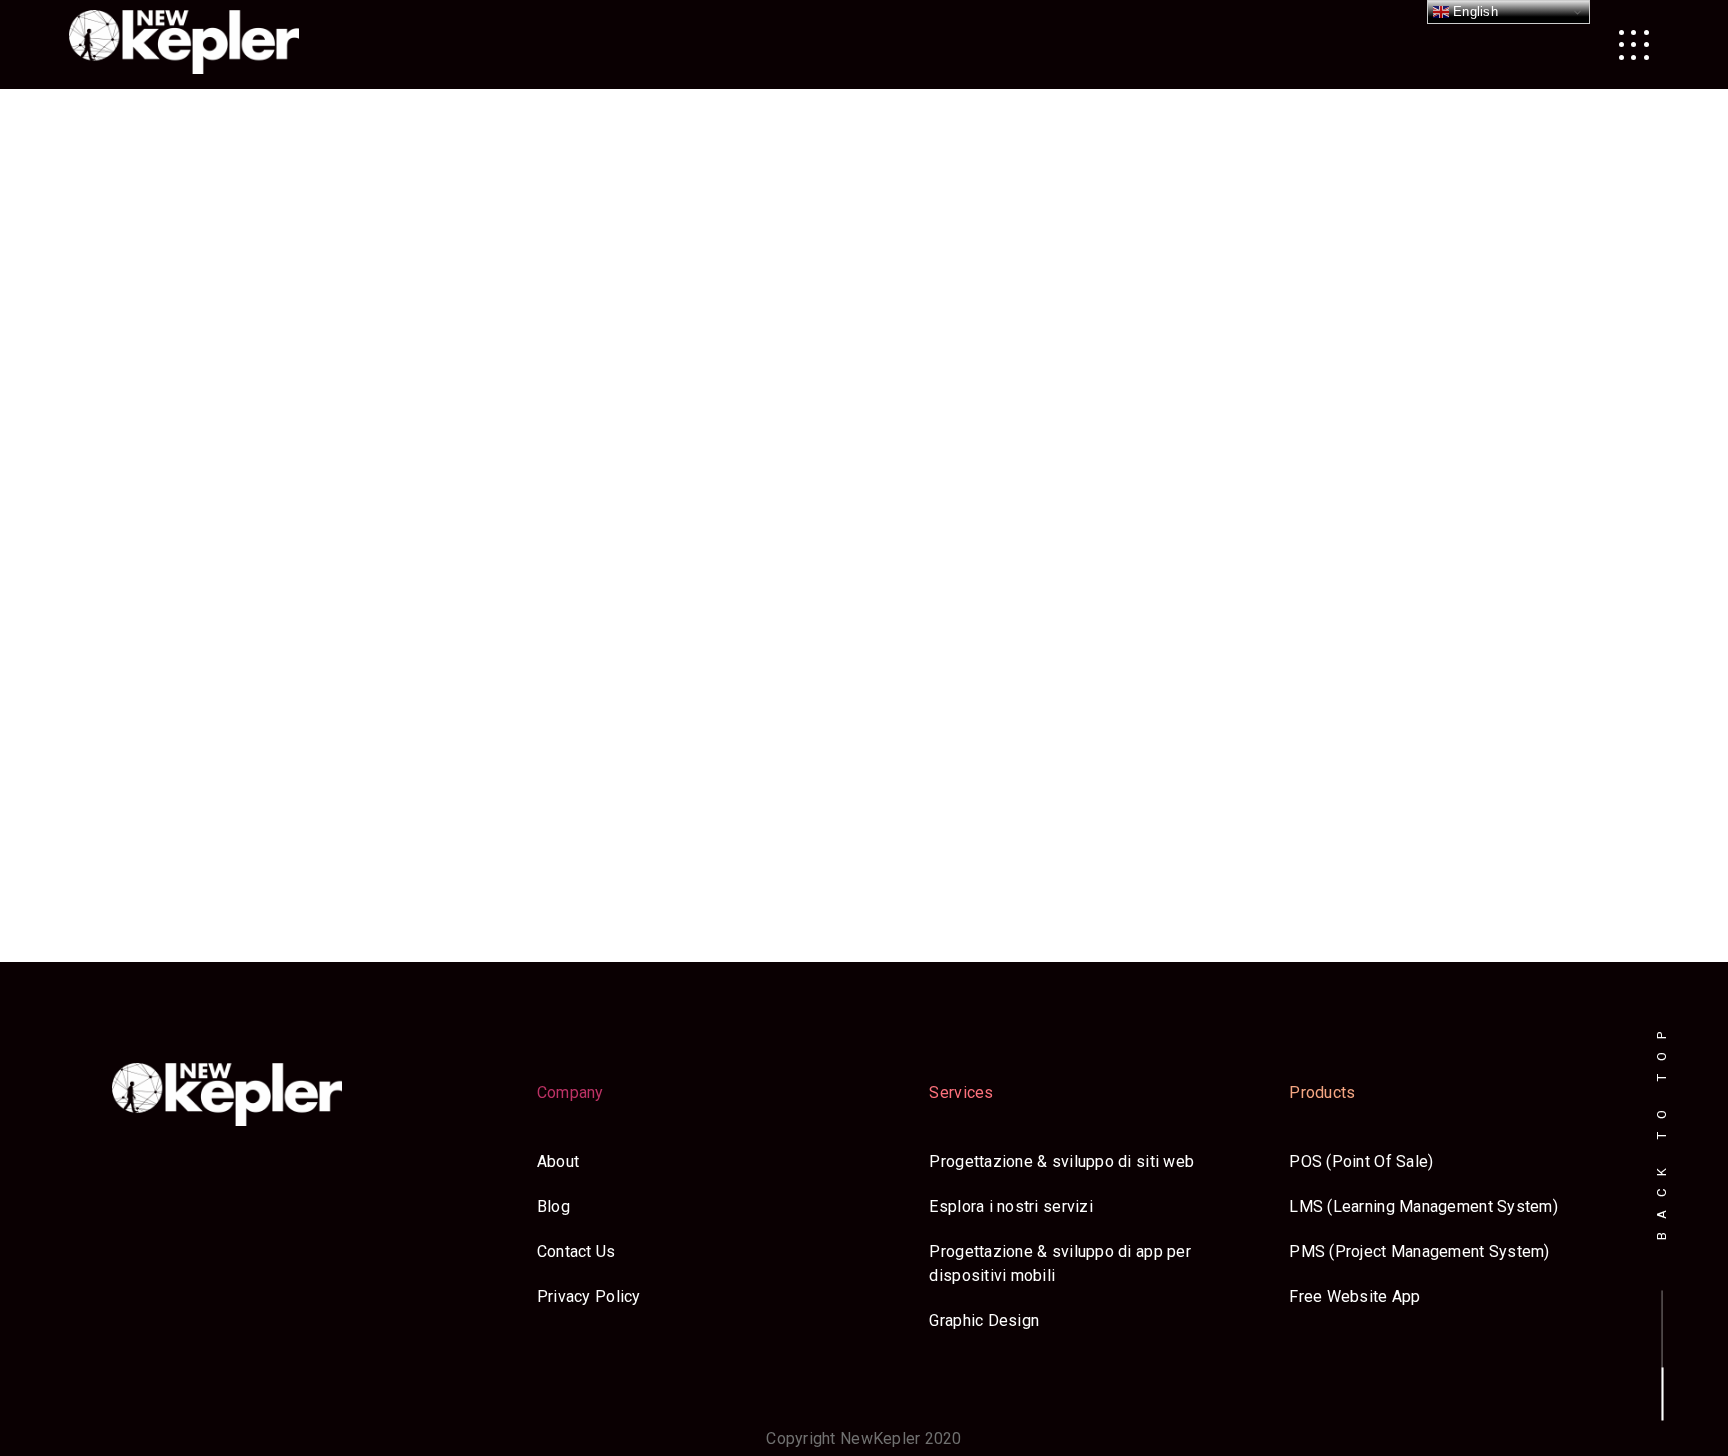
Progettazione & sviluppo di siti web (1061, 1161)
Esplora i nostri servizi (1010, 1206)
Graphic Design (984, 1320)
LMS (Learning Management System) (1423, 1206)
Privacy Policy (589, 1296)
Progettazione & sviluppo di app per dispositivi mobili (1059, 1263)
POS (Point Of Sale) (1361, 1161)
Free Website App (1354, 1296)
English (1473, 11)
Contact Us (576, 1251)
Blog (553, 1206)
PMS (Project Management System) (1419, 1251)
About (558, 1161)
